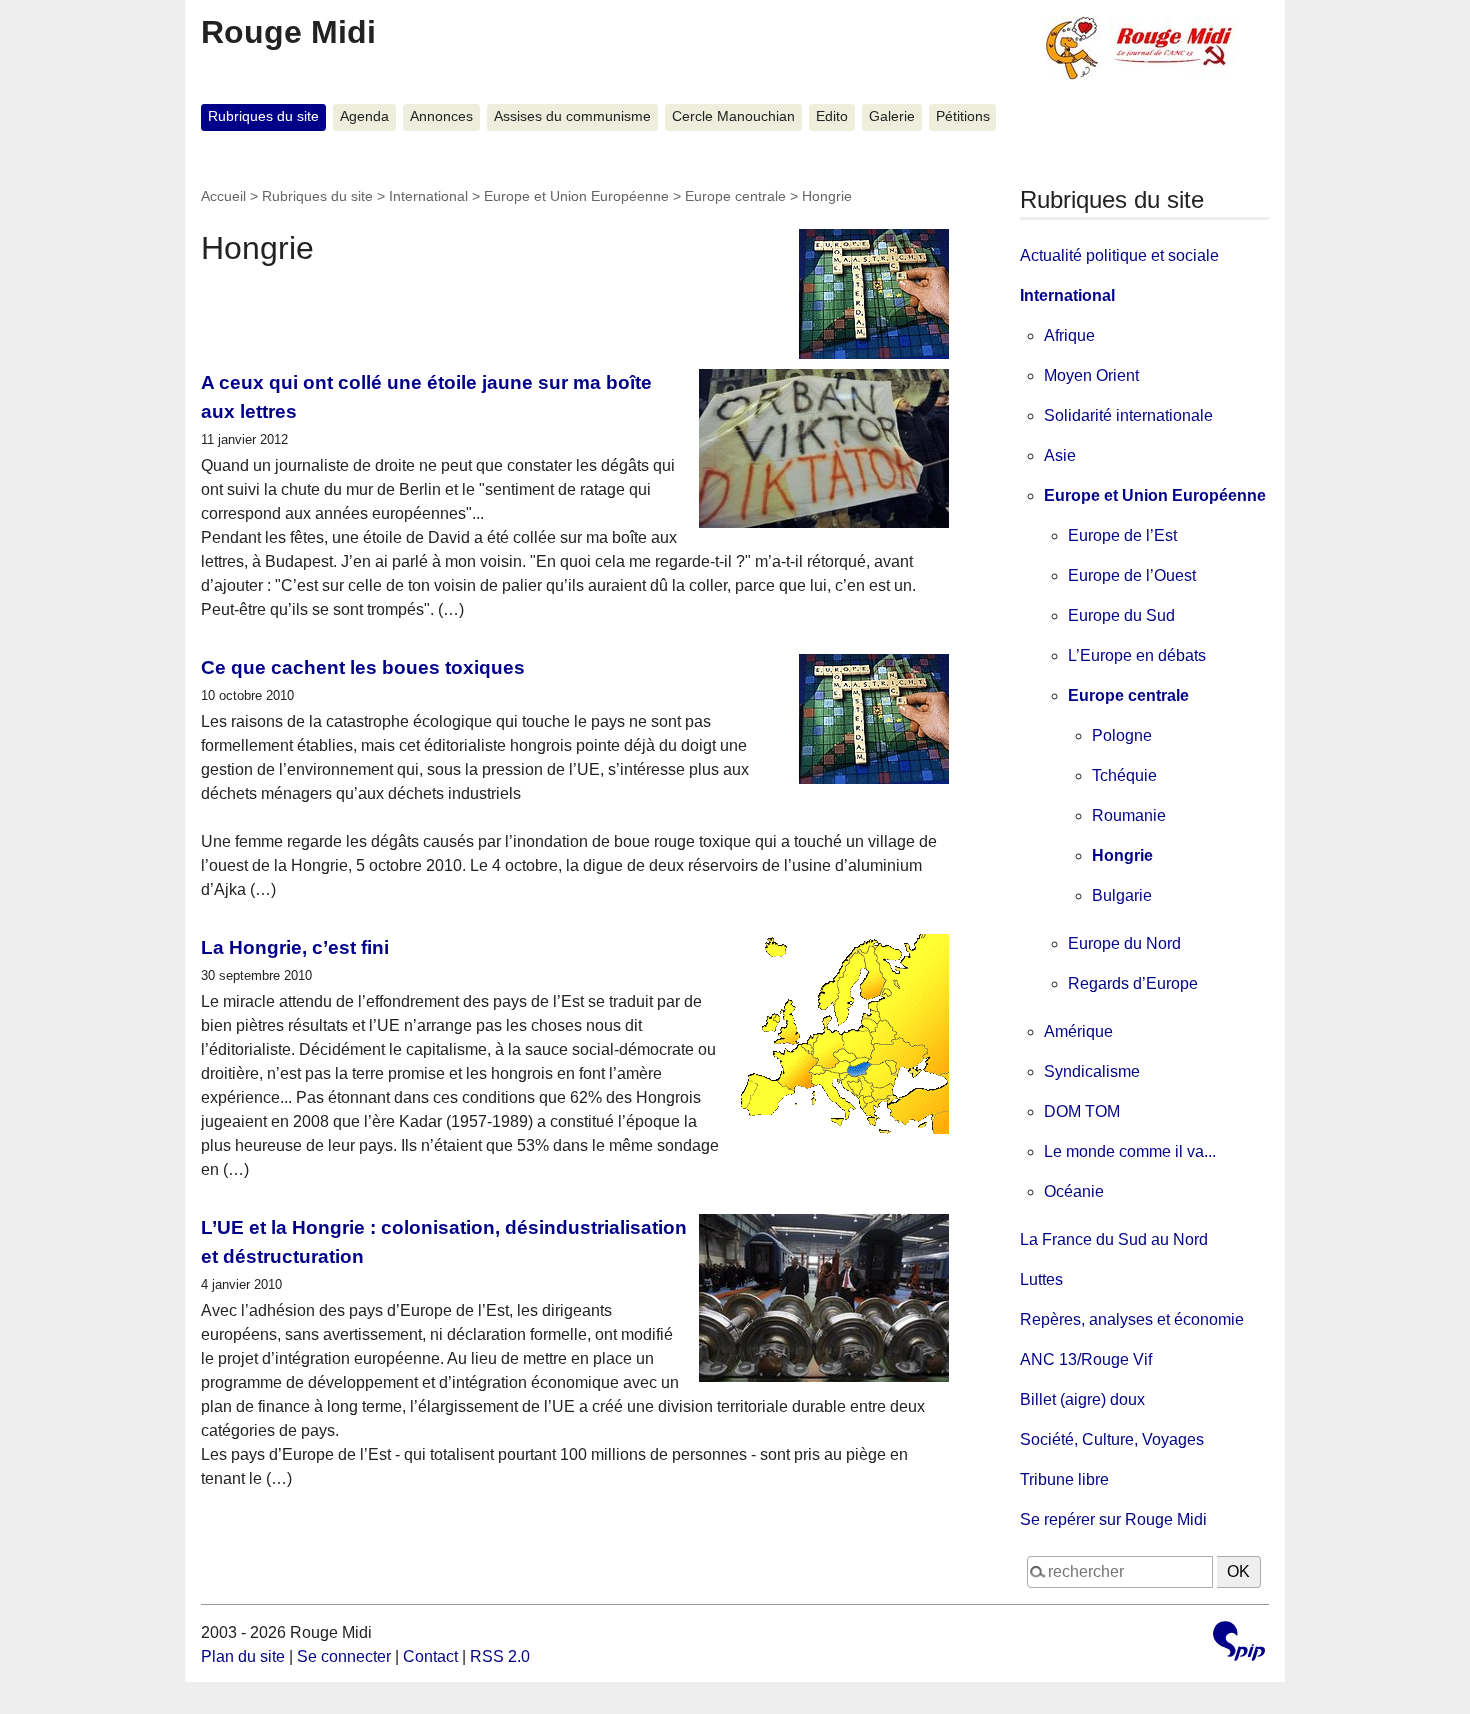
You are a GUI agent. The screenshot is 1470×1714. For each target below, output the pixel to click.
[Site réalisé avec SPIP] (1239, 1643)
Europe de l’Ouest (1132, 575)
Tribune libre (1064, 1479)
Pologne (1122, 735)
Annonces (441, 116)
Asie (1060, 455)
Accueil (223, 196)
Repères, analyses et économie (1132, 1319)
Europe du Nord (1124, 943)
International (428, 196)
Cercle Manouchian (733, 116)
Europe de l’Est (1122, 535)
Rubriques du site (263, 116)
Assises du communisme (572, 116)
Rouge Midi (288, 32)
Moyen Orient (1091, 375)
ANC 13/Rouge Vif (1086, 1359)
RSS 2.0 (500, 1656)
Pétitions (963, 116)
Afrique (1069, 335)
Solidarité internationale (1128, 415)
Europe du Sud (1121, 615)
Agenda (364, 116)
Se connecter (344, 1656)
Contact (430, 1656)
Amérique (1078, 1031)
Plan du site (243, 1656)
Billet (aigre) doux (1082, 1399)
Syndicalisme (1092, 1071)
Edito (832, 116)
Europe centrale (735, 196)
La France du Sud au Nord (1114, 1239)
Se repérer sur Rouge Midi (1113, 1519)
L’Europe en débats (1137, 655)
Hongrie (1122, 855)
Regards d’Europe (1133, 983)
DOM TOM (1082, 1111)
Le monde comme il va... (1130, 1151)
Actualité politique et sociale (1119, 255)
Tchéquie (1124, 775)
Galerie (892, 116)
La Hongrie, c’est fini (295, 947)
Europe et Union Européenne (576, 196)
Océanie (1074, 1191)
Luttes (1041, 1279)
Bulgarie (1122, 895)
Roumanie (1129, 815)
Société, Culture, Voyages (1112, 1439)
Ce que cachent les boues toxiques (363, 667)
